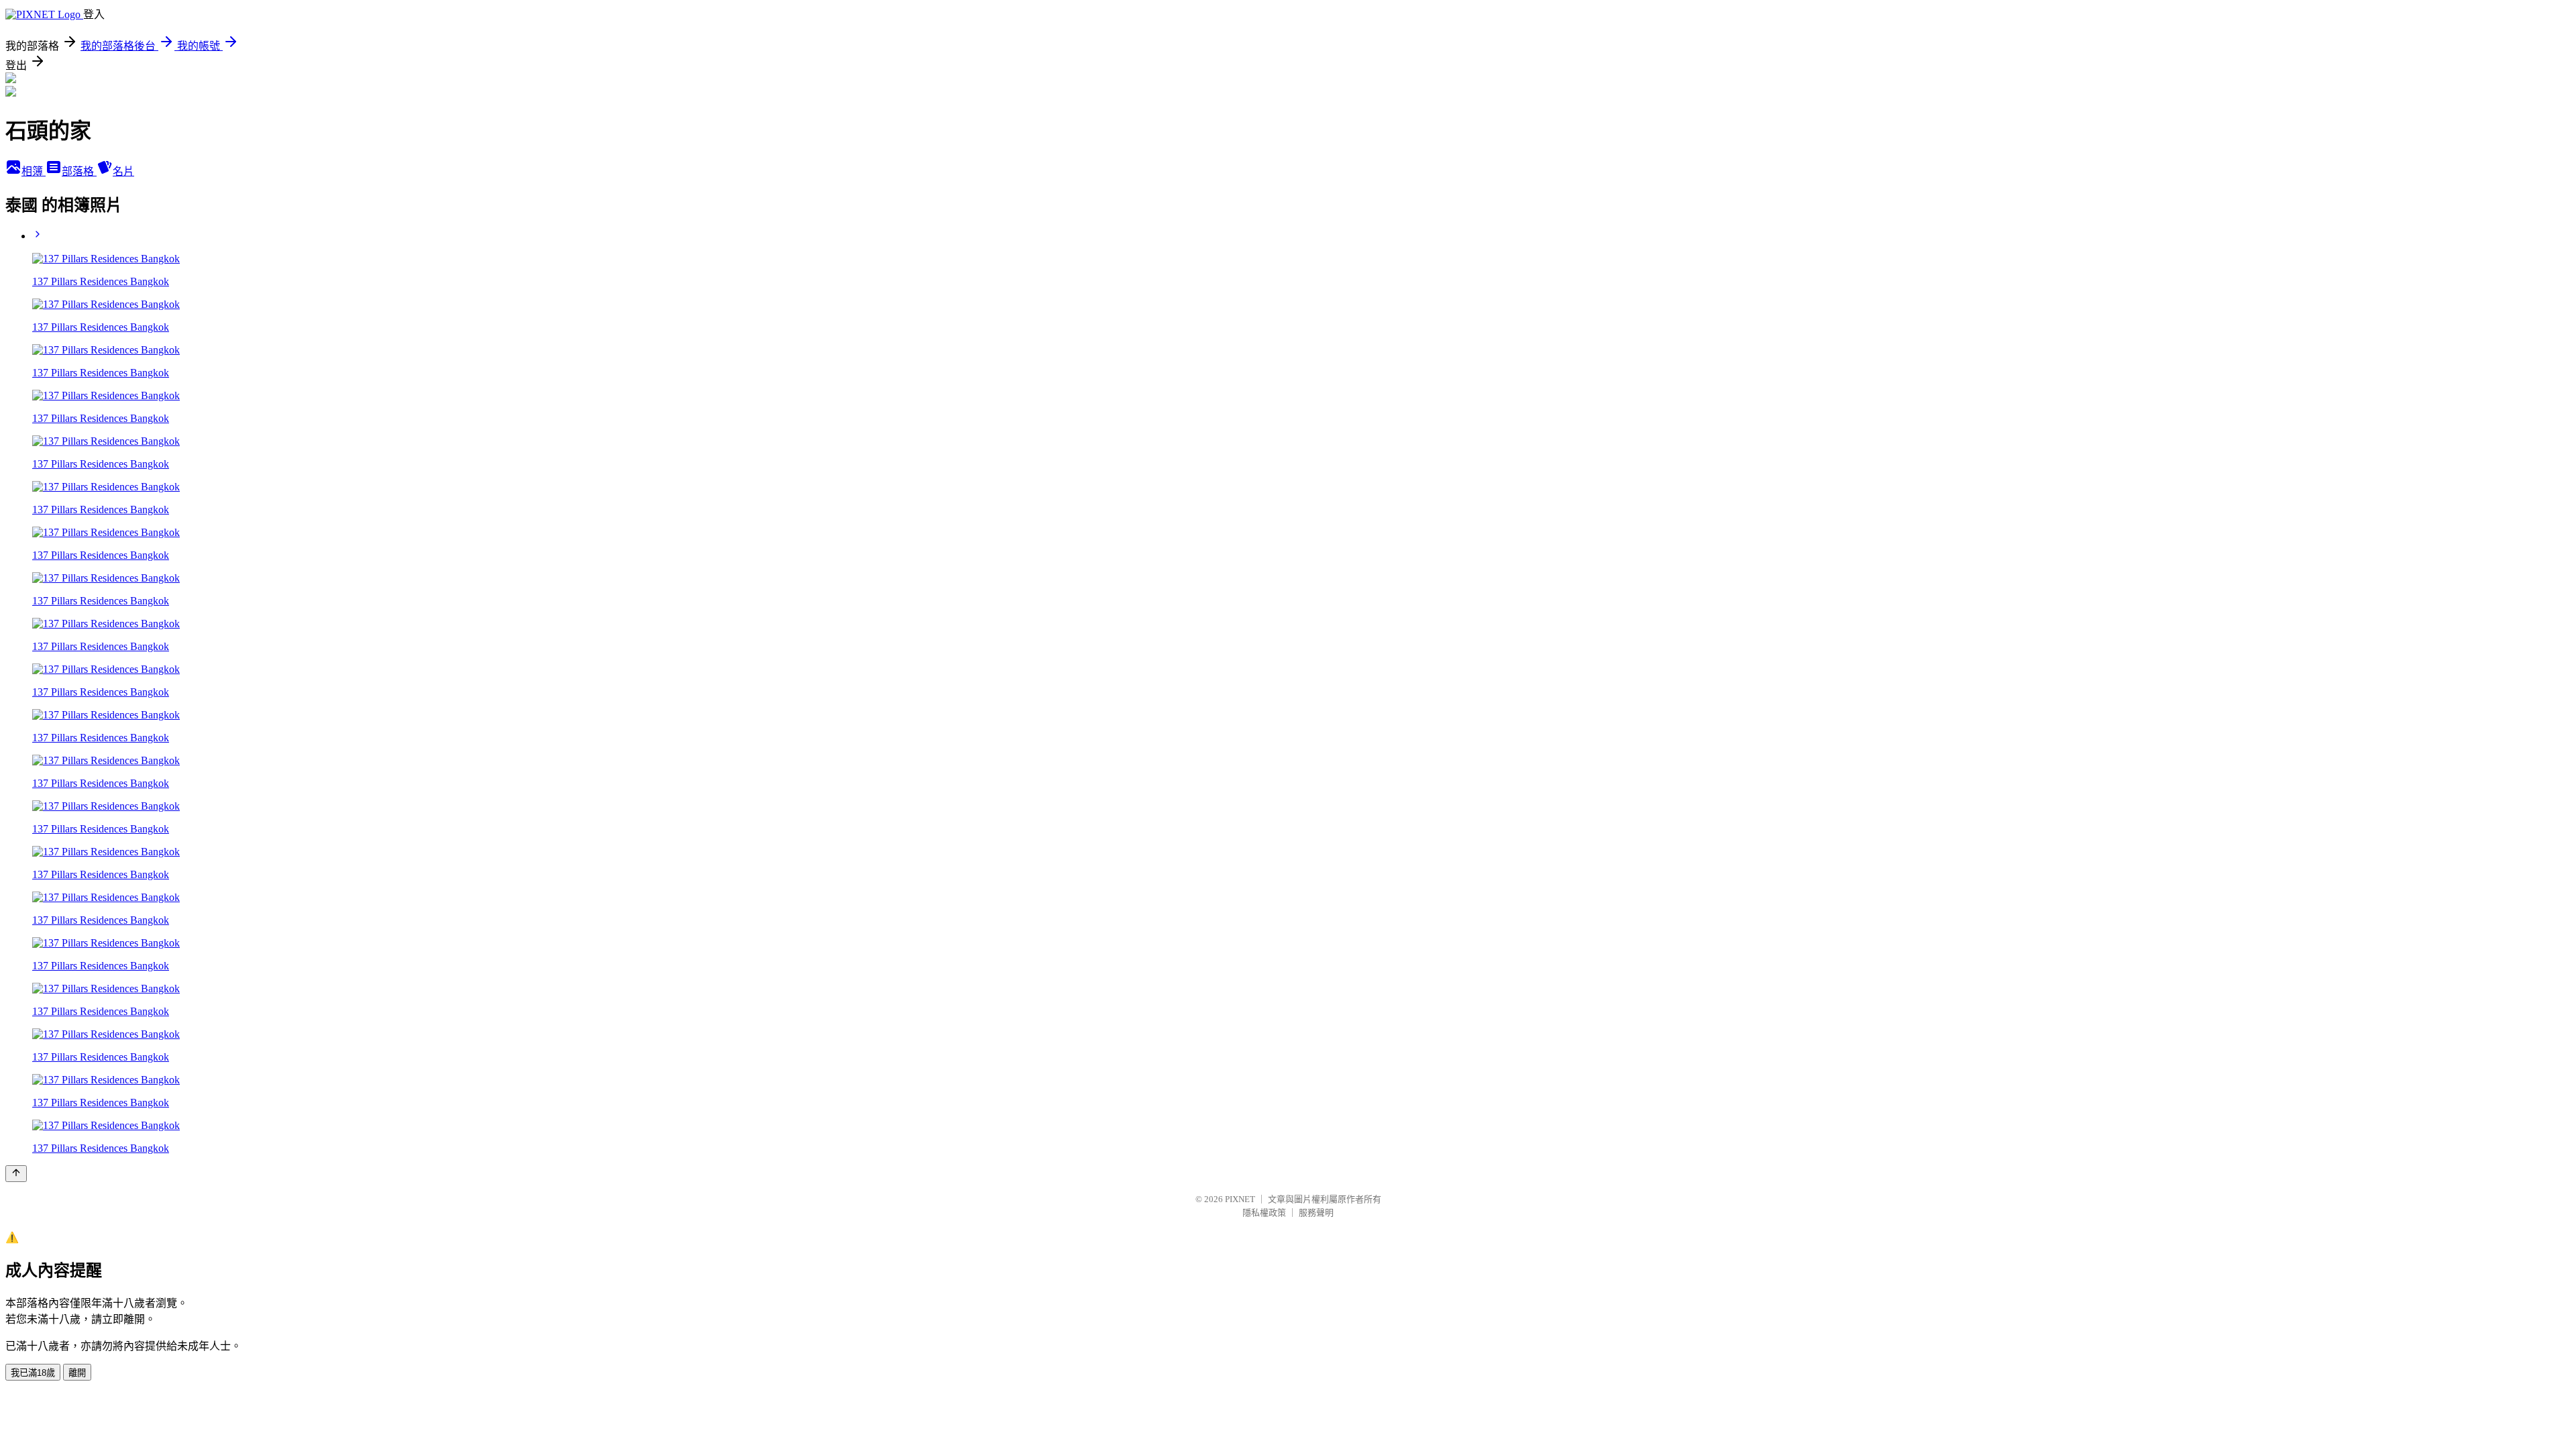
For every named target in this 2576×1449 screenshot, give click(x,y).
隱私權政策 (1264, 1213)
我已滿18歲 (33, 1373)
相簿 (34, 171)
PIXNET (1240, 1199)
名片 (123, 171)
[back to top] (16, 1174)
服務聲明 (1316, 1213)
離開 (77, 1373)
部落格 (79, 171)
